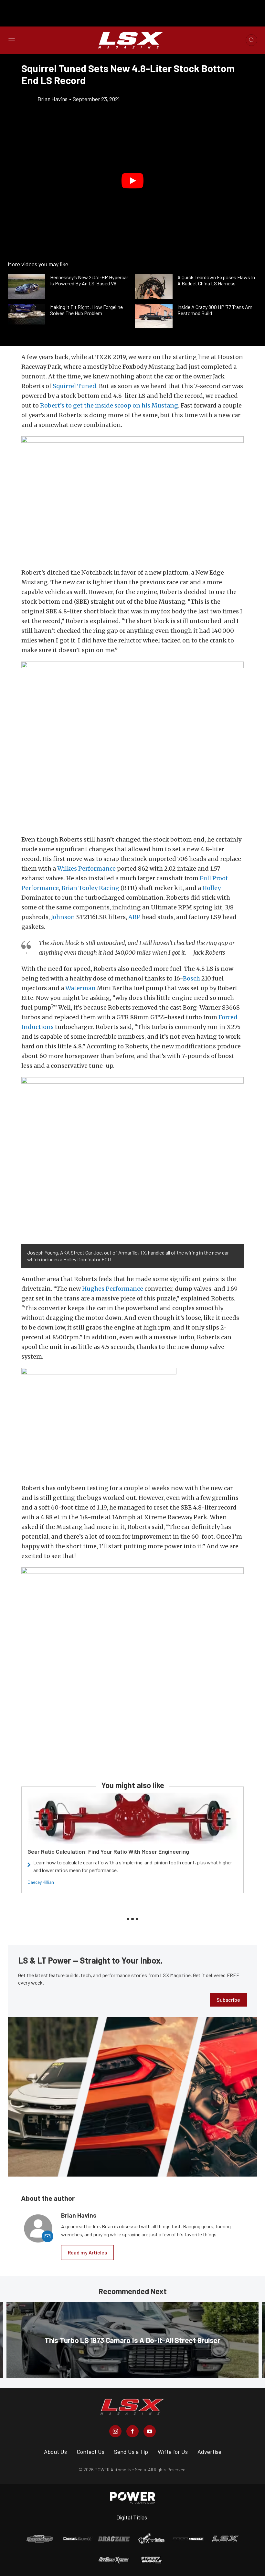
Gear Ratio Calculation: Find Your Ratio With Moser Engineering (108, 1851)
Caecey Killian (41, 1882)
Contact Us (90, 2452)
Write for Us (173, 2452)
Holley (212, 888)
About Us (55, 2452)
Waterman (80, 988)
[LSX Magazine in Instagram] (115, 2431)
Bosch (191, 978)
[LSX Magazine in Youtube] (150, 2431)
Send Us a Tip (131, 2452)
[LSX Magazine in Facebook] (132, 2431)
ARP (134, 917)
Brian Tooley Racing (90, 888)
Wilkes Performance (86, 869)
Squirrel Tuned (74, 386)
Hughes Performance (113, 1289)
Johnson (63, 917)
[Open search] (251, 40)
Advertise (209, 2452)
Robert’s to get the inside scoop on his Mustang (109, 405)
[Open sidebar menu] (12, 40)
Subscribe (228, 2000)
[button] (132, 181)
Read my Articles (87, 2252)
